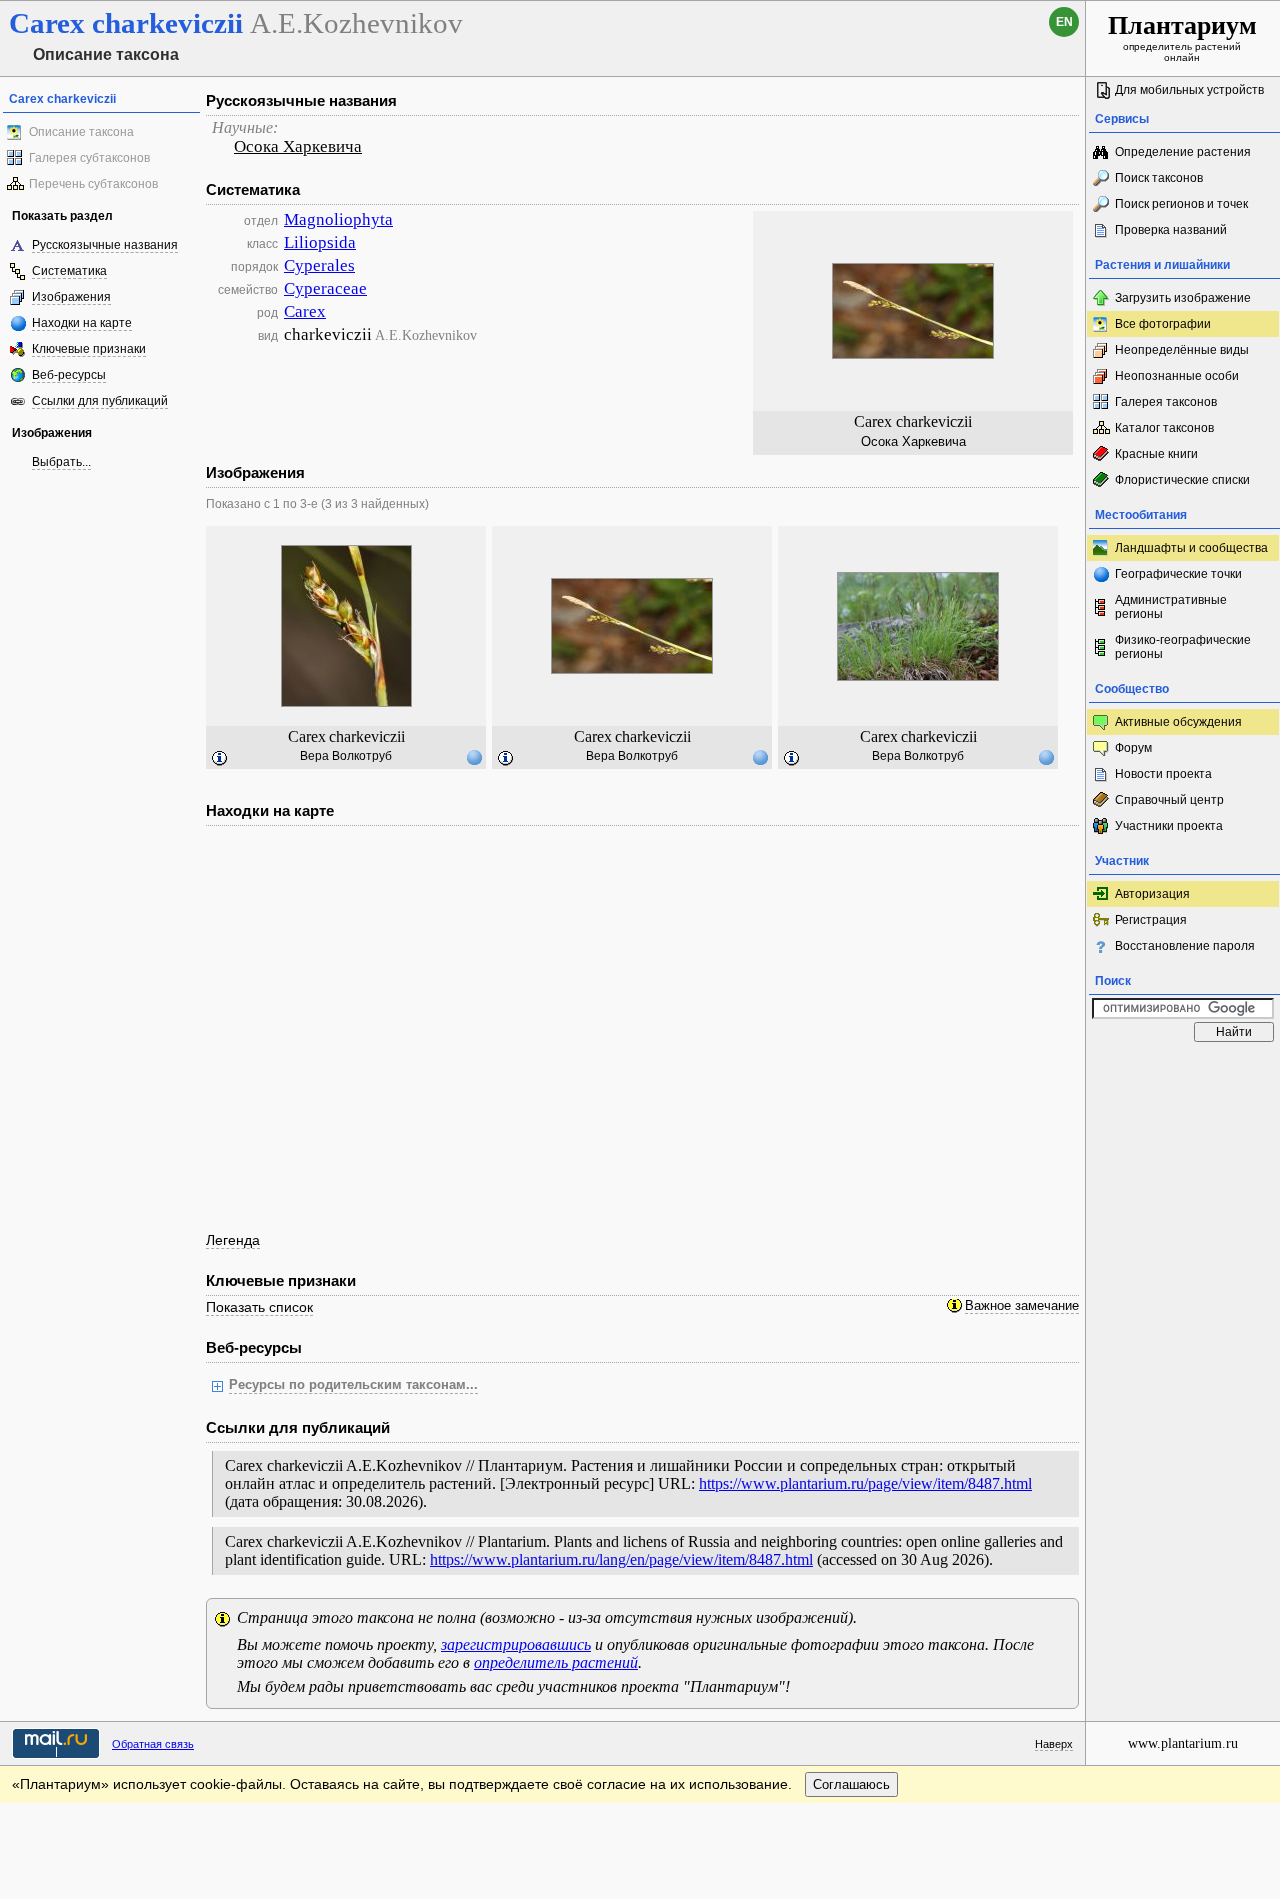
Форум (1133, 748)
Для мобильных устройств (1189, 90)
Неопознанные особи (1177, 376)
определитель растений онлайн (1182, 37)
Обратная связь (153, 1744)
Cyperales (319, 265)
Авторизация (1152, 894)
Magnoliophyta (338, 219)
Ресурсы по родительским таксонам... (353, 1385)
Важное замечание (1022, 1306)
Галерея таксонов (1166, 402)
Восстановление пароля (1185, 946)
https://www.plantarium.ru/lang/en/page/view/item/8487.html (621, 1559)
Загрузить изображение (1183, 298)
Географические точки (1178, 574)
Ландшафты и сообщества (1191, 548)
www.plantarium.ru (1183, 1743)
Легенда (233, 1240)
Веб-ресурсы (69, 375)
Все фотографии (1163, 324)
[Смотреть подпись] (220, 759)
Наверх (1054, 1744)
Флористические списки (1182, 480)
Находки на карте (82, 323)
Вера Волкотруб (346, 756)
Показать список (259, 1307)
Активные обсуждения (1178, 722)
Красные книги (1156, 454)
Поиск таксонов (1159, 178)
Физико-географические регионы (1183, 647)
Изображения (71, 297)
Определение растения (1183, 152)
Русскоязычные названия (105, 245)
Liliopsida (320, 242)
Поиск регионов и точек (1181, 204)
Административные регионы (1171, 607)
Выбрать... (61, 462)
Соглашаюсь (851, 1784)
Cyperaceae (325, 288)
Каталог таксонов (1164, 428)
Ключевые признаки (89, 349)
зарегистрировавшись (516, 1644)
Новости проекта (1163, 774)
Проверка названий (1171, 230)
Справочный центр (1169, 800)
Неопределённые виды (1182, 350)
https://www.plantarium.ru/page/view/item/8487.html (865, 1483)
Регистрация (1151, 920)
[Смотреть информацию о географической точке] (474, 757)
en (1064, 22)
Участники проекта (1169, 826)
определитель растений (556, 1662)
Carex (305, 311)
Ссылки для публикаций (100, 401)
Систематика (69, 271)
